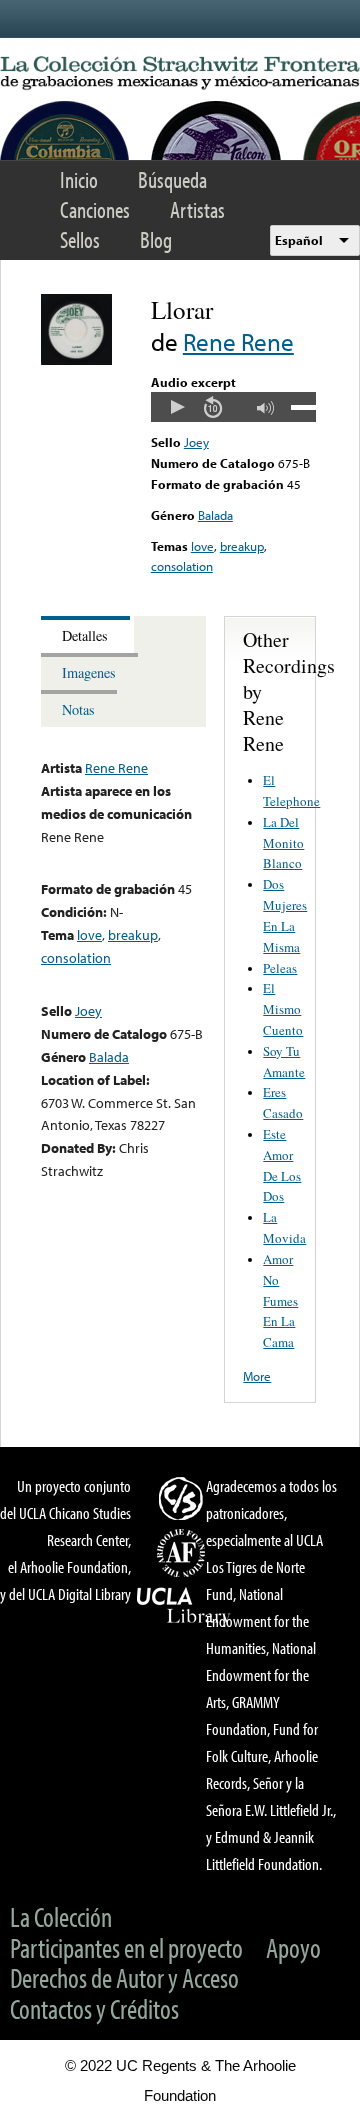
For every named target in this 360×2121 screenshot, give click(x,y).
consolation (182, 566)
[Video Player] (233, 407)
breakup (242, 546)
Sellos (80, 239)
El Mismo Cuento (283, 1009)
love (202, 546)
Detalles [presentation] (85, 635)
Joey (196, 442)
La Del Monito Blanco (283, 843)
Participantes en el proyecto (126, 1947)
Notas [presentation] (78, 709)
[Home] (180, 73)
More (257, 1376)
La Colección (61, 1916)
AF (184, 1553)
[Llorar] (76, 360)
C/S (184, 1498)
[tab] (87, 634)
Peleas (280, 968)
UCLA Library (184, 1606)
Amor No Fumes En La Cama (280, 1300)
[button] (177, 407)
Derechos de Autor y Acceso (124, 1977)
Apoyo (293, 1947)
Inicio (79, 179)
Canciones (95, 209)
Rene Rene (238, 341)
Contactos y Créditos (94, 2008)
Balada (215, 515)
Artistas (197, 209)
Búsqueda (172, 179)
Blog (156, 239)
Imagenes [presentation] (89, 672)
